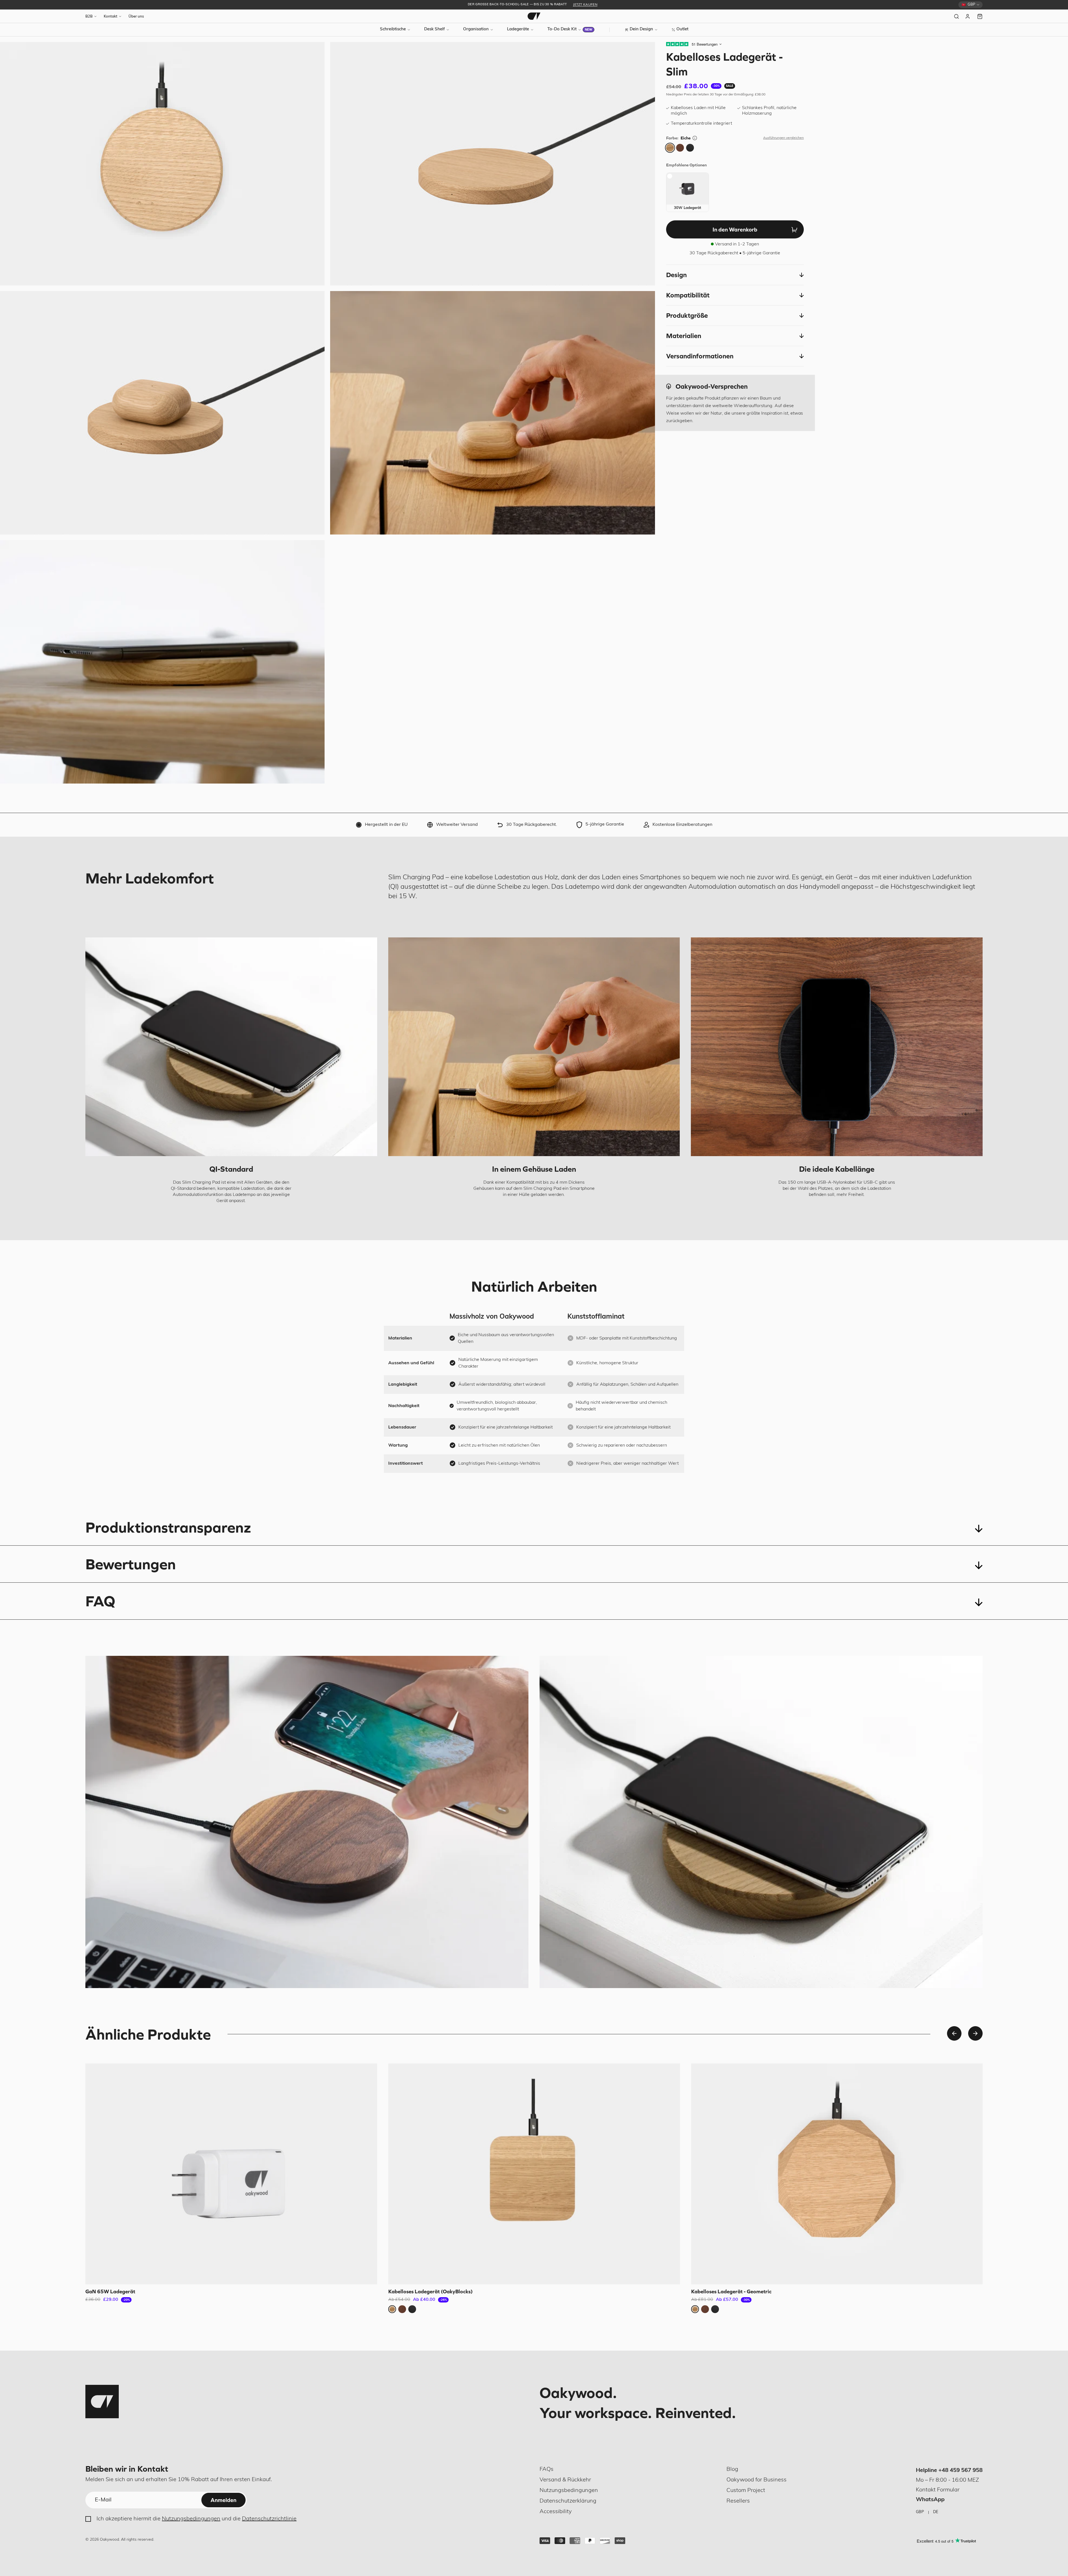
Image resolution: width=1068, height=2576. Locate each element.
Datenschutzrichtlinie (269, 2519)
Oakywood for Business (756, 2480)
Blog (732, 2469)
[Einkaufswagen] (980, 16)
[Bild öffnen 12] (492, 413)
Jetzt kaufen (585, 5)
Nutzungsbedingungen (191, 2519)
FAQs (547, 2469)
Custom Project (746, 2491)
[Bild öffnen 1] (162, 164)
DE (936, 2512)
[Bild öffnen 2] (492, 164)
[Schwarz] (690, 148)
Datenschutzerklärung (568, 2501)
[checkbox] (688, 192)
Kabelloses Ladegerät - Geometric (731, 2291)
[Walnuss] (680, 148)
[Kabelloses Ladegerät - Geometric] (837, 2174)
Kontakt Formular (938, 2490)
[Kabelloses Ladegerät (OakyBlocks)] (534, 2174)
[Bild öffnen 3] (162, 413)
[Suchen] (956, 16)
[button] (735, 275)
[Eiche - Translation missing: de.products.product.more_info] (695, 138)
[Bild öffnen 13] (162, 662)
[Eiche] (670, 148)
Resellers (738, 2501)
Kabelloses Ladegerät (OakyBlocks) (431, 2291)
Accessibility (556, 2512)
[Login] (968, 16)
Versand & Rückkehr (565, 2480)
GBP (920, 2512)
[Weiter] (975, 2033)
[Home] (534, 16)
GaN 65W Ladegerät (110, 2291)
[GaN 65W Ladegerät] (231, 2174)
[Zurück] (954, 2033)
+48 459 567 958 (961, 2471)
